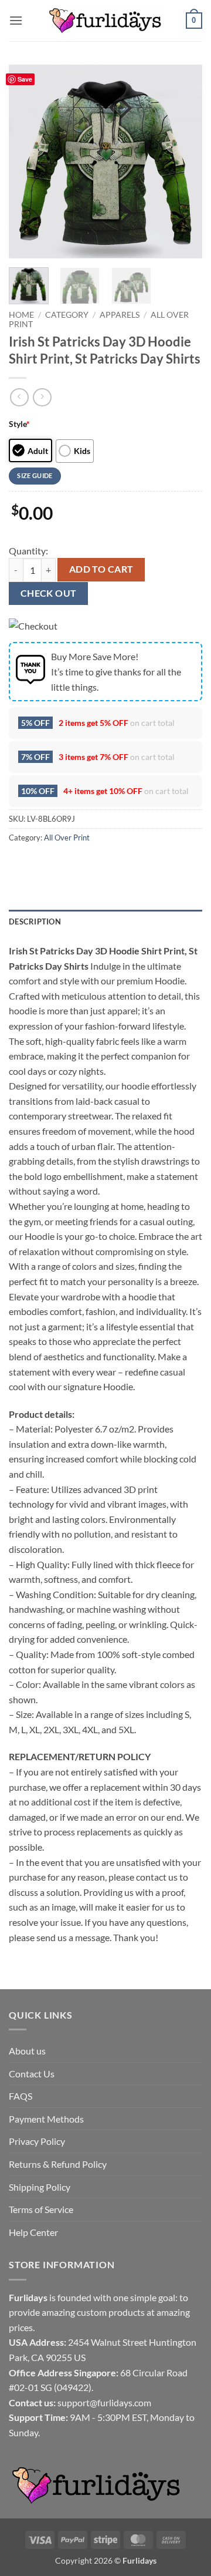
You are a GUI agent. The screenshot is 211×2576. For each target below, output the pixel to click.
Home (21, 315)
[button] (16, 20)
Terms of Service (41, 2209)
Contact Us (32, 2074)
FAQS (21, 2096)
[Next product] (19, 397)
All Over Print (67, 838)
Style (19, 424)
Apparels (120, 315)
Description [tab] (35, 922)
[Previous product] (42, 397)
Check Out (49, 593)
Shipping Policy (40, 2187)
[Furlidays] (105, 21)
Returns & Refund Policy (58, 2164)
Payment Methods (46, 2119)
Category (67, 315)
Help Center (33, 2232)
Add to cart (101, 569)
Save (25, 79)
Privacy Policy (37, 2141)
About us (27, 2051)
